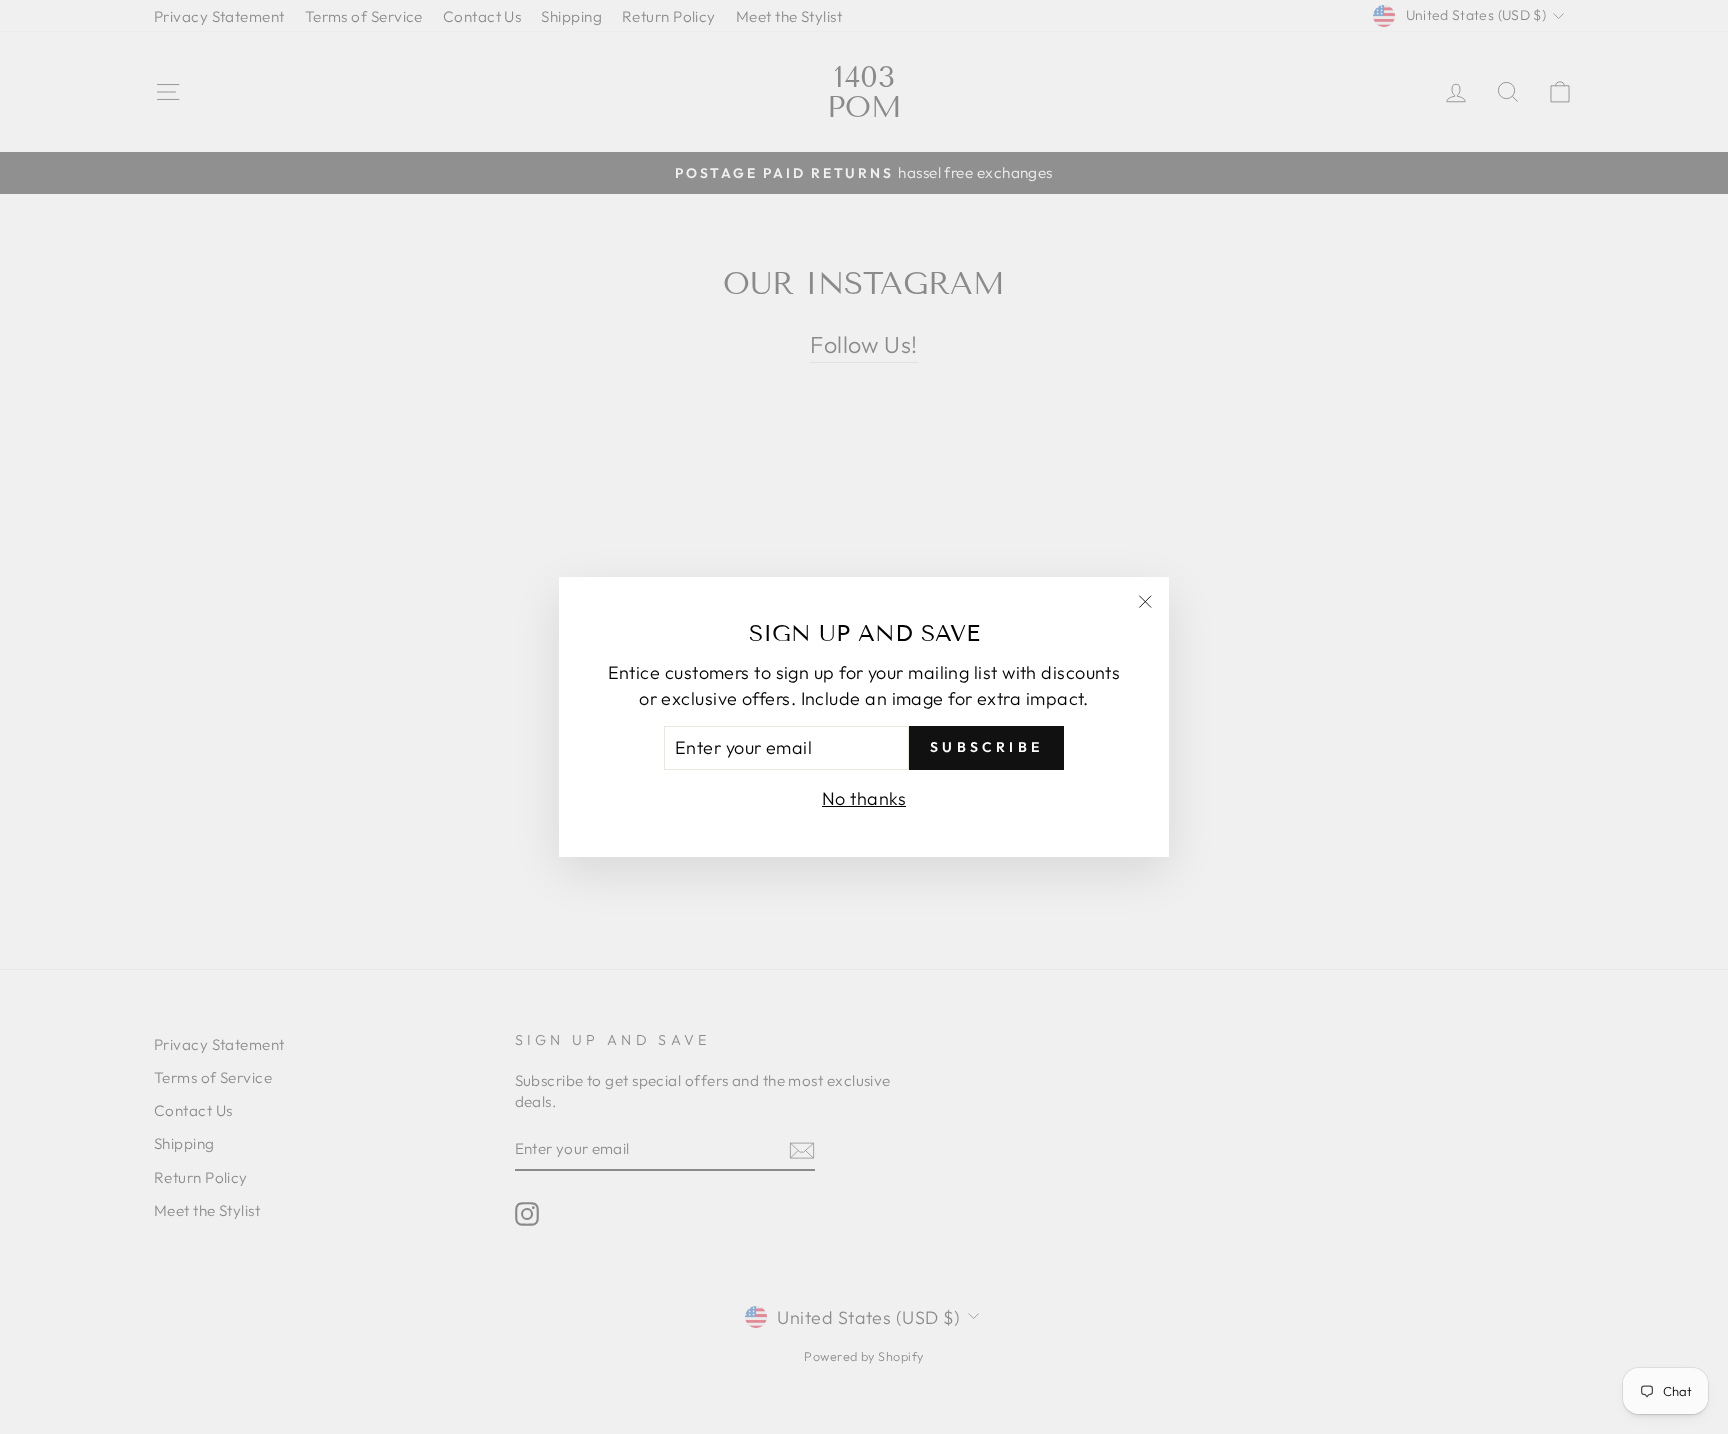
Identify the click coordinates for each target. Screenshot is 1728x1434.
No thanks (864, 798)
